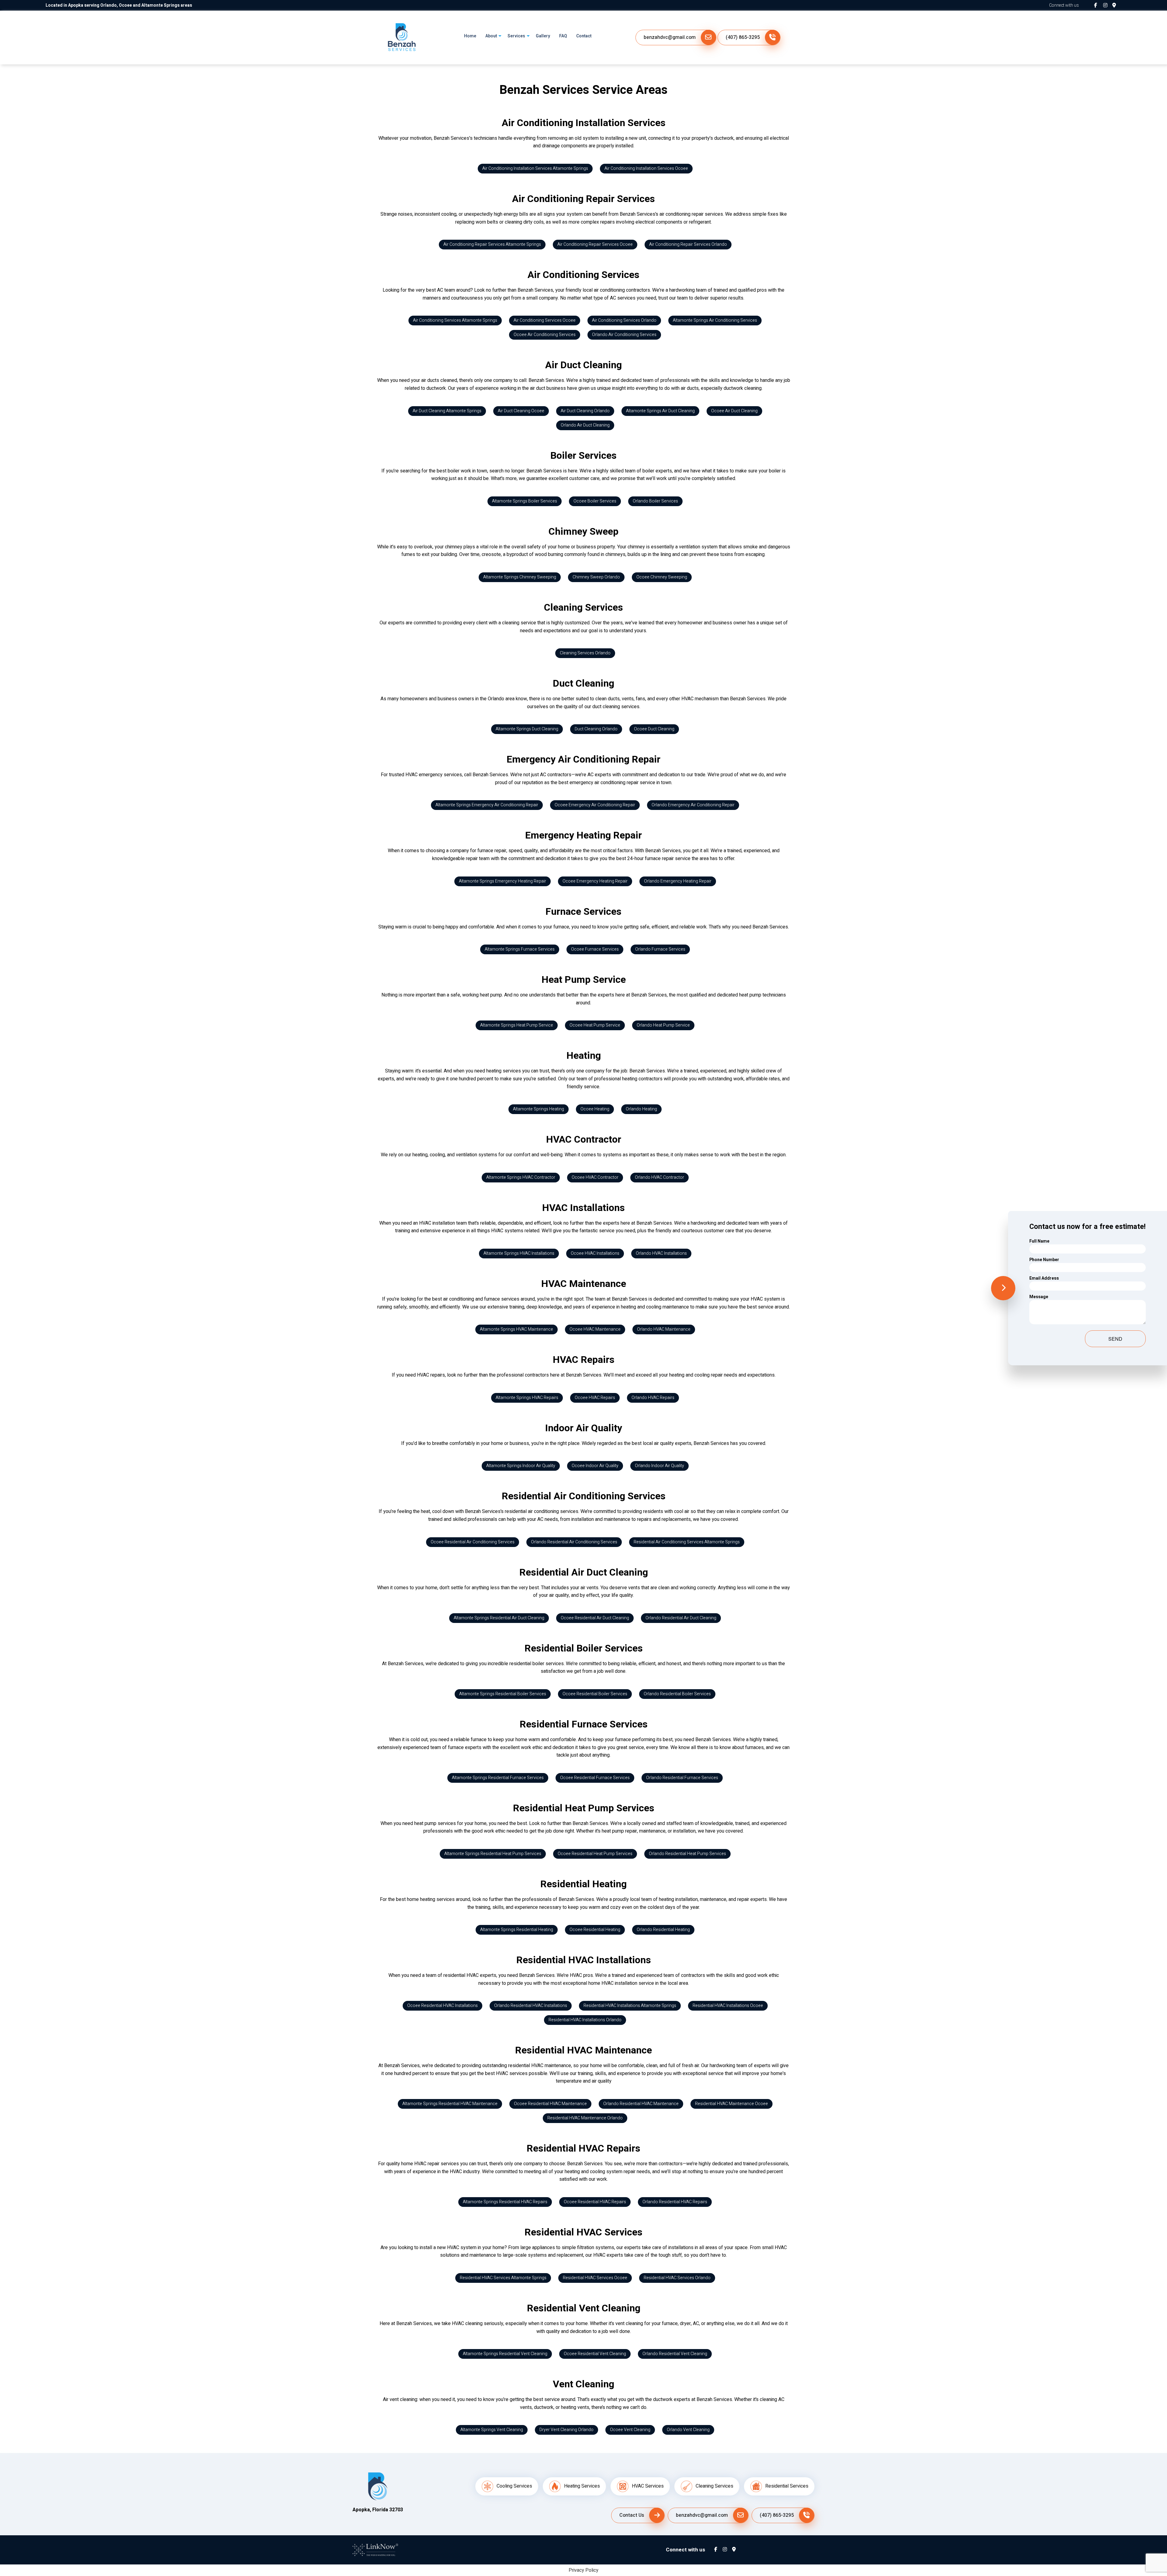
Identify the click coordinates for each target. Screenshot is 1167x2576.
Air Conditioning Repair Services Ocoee (595, 244)
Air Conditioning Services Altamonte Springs (455, 320)
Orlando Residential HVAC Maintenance (641, 2104)
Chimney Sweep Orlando (596, 577)
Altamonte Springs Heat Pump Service (517, 1025)
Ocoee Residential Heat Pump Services (595, 1854)
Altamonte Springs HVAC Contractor (521, 1177)
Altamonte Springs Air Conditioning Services (715, 320)
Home (470, 36)
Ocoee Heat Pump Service (595, 1025)
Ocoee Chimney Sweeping (662, 577)
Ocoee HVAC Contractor (595, 1177)
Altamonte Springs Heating (539, 1109)
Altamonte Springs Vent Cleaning (492, 2430)
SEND (1115, 1339)
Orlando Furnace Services (660, 949)
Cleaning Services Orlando (585, 653)
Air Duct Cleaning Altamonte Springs (447, 411)
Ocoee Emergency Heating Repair (595, 881)
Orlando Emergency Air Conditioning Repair (693, 805)
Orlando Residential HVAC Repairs (675, 2202)
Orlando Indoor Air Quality (659, 1466)
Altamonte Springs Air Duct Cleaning (660, 411)
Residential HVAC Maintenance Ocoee (732, 2104)
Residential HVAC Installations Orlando (585, 2020)
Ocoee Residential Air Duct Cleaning (595, 1618)
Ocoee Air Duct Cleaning (734, 411)
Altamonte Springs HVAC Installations (519, 1253)
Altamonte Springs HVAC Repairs (527, 1398)
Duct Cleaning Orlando (596, 729)
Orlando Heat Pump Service (663, 1025)
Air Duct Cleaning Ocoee (521, 411)
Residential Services (787, 2486)
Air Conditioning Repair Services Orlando (688, 244)
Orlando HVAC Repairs (653, 1398)
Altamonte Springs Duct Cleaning (527, 729)
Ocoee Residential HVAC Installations (442, 2006)
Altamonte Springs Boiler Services (525, 501)
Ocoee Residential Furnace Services (595, 1778)
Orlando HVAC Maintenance (664, 1329)
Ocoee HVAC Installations (595, 1253)
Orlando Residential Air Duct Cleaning (681, 1618)
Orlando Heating (641, 1109)
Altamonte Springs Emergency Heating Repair (503, 881)
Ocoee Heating (595, 1109)
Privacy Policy (583, 2570)
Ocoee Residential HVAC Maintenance (550, 2104)
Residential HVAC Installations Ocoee (728, 2006)
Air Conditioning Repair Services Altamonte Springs (492, 244)
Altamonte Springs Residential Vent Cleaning (505, 2354)
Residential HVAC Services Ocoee (595, 2278)
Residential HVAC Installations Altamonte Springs (630, 2006)
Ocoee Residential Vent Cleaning (595, 2354)
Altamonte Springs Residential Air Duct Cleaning (499, 1618)
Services (516, 36)
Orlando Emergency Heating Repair (678, 881)
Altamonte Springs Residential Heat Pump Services (493, 1854)
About (491, 36)
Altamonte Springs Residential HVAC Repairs (505, 2202)
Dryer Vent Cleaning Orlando (566, 2430)
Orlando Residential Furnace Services (682, 1778)
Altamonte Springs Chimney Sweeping (520, 577)
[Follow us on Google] (1117, 5)
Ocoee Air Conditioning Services (545, 335)
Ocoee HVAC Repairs (595, 1398)
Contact (584, 36)
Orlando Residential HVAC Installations (531, 2006)
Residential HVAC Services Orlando (677, 2278)
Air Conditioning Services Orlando (624, 320)
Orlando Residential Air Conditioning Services (574, 1542)
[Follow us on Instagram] (1108, 5)
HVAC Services (648, 2486)
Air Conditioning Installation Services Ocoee (646, 168)
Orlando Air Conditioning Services (624, 335)
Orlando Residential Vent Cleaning (675, 2354)
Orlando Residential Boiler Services (677, 1694)
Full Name (1039, 1241)
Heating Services (582, 2486)
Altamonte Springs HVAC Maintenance (516, 1329)
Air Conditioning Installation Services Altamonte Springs (535, 168)
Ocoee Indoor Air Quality (595, 1466)
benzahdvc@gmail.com (670, 37)
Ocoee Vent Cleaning (630, 2430)
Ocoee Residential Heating (595, 1930)
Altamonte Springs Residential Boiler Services (503, 1694)
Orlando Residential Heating (663, 1930)
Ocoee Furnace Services (595, 949)
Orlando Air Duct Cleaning (585, 425)
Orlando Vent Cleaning (688, 2430)
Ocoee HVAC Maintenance (595, 1329)
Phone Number (1044, 1260)
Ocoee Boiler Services (595, 501)
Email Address (1044, 1278)
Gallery (543, 36)
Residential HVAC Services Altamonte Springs (503, 2278)
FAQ (563, 36)
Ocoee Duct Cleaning (654, 729)
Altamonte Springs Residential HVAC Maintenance (450, 2104)
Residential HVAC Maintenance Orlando (585, 2118)
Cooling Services (514, 2486)
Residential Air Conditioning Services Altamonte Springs (687, 1542)
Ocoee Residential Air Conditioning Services (473, 1542)
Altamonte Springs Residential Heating (517, 1930)
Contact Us (632, 2515)
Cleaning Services (714, 2486)
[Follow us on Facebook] (1099, 5)
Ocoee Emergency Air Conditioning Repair (595, 805)
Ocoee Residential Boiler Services (595, 1694)
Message (1039, 1297)
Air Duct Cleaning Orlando (585, 411)
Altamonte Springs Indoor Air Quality (521, 1466)
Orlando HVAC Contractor (659, 1177)
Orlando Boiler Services (655, 501)
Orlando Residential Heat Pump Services (687, 1854)
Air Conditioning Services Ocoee (545, 320)
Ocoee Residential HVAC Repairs (595, 2202)
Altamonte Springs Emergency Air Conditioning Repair (487, 805)
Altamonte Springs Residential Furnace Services (498, 1778)
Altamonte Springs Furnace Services (520, 949)
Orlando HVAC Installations (661, 1253)
